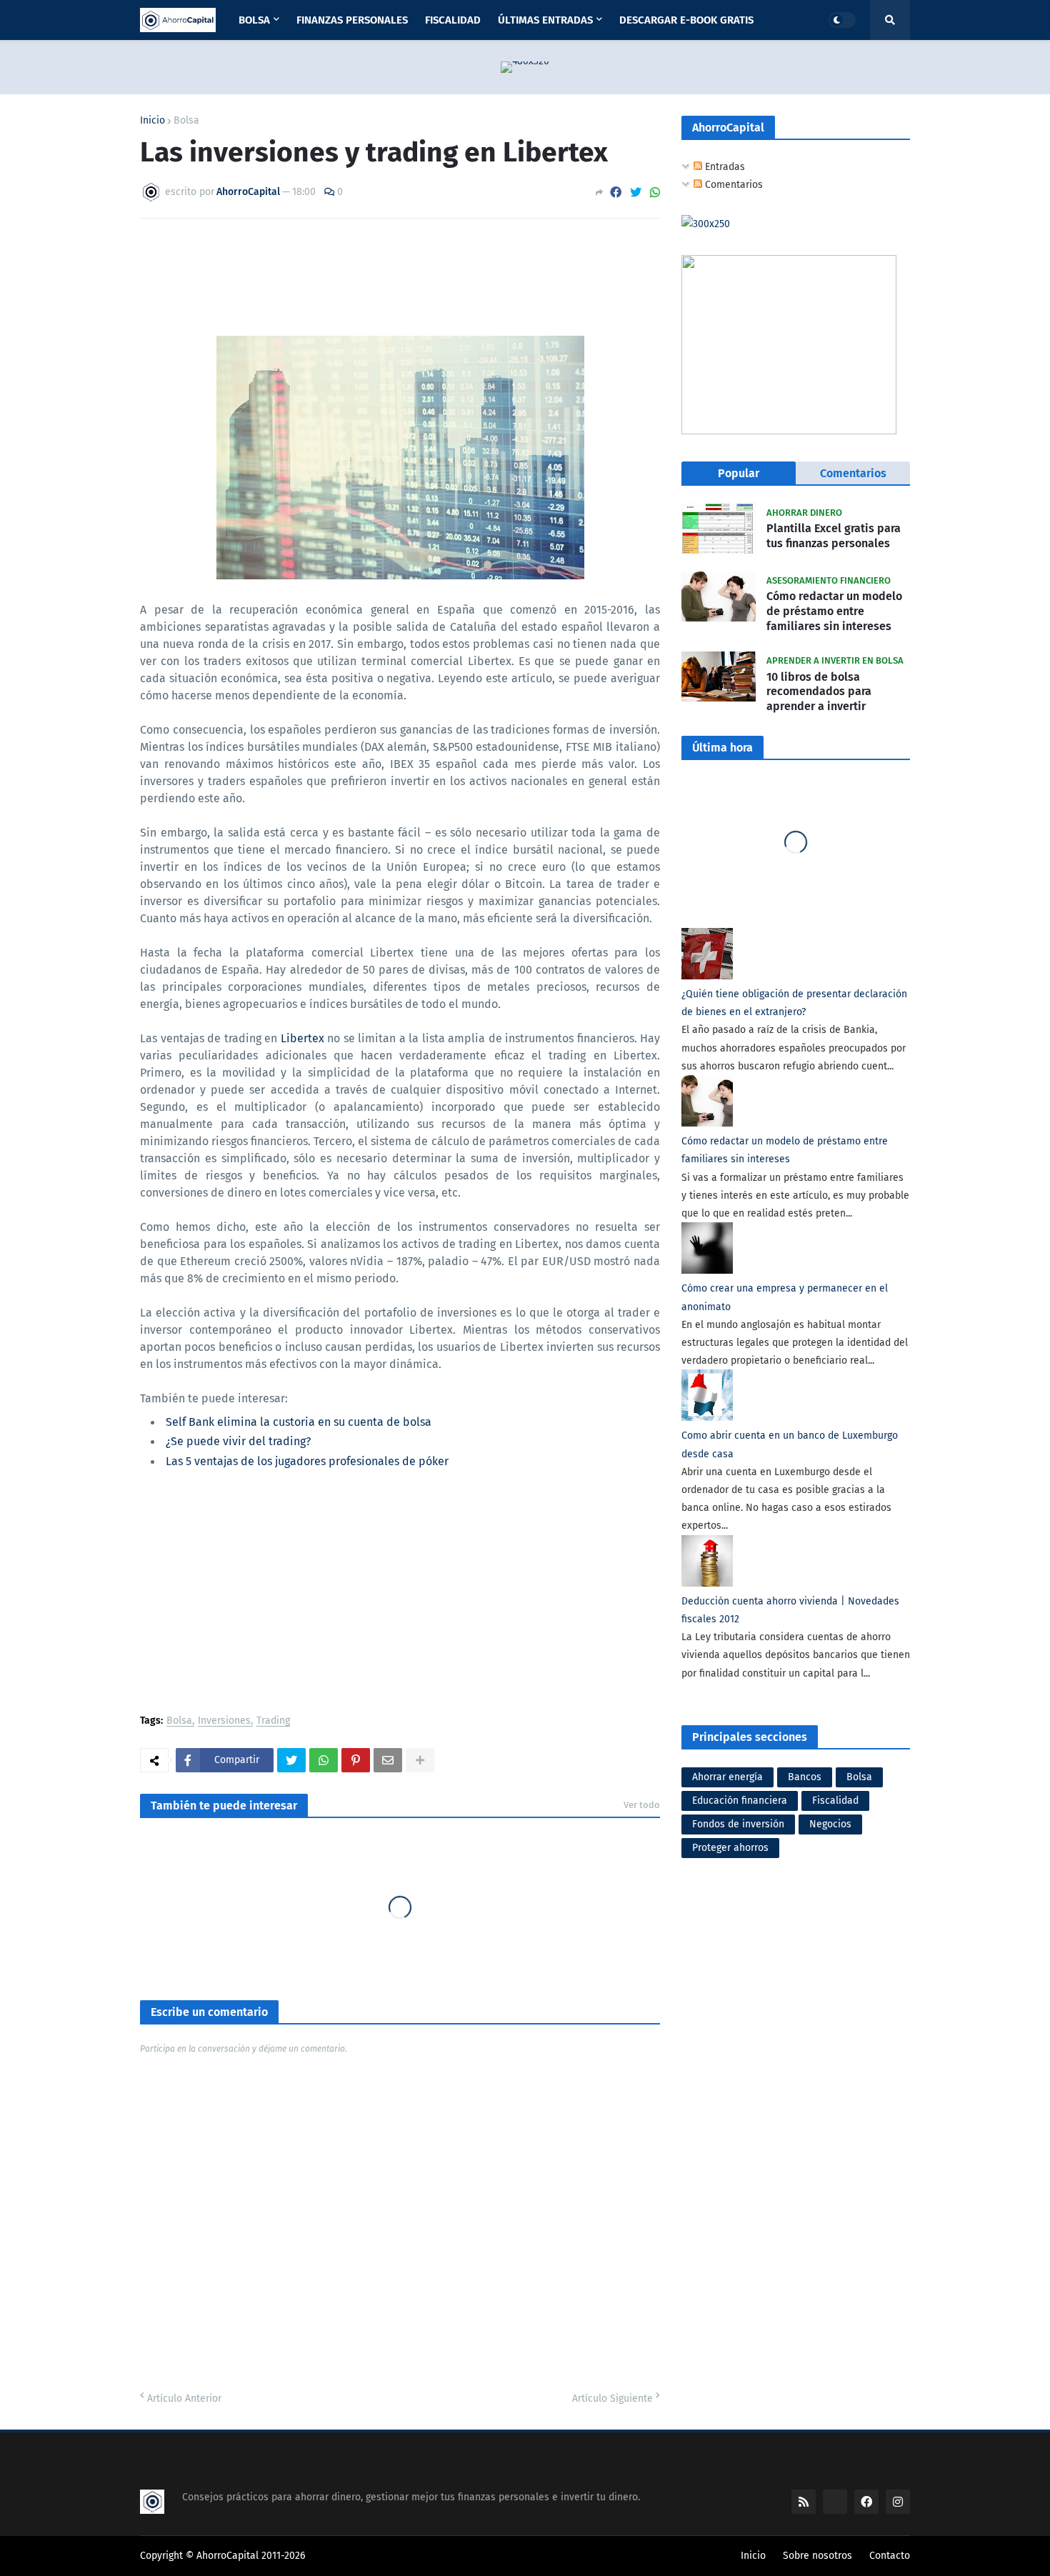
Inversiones (224, 1721)
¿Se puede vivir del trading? (238, 1441)
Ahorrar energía (727, 1777)
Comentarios (732, 185)
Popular (739, 473)
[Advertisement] (400, 1594)
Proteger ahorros (730, 1848)
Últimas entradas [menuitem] (545, 20)
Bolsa (186, 121)
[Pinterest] (356, 1760)
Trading (273, 1721)
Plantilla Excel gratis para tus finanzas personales (834, 536)
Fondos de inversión (738, 1824)
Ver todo (642, 1805)
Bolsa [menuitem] (254, 20)
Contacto (890, 2556)
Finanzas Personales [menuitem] (352, 20)
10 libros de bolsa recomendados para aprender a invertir (819, 692)
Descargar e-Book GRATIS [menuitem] (686, 20)
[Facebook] (616, 193)
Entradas (724, 167)
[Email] (388, 1760)
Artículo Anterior (184, 2398)
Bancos (805, 1777)
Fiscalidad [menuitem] (453, 20)
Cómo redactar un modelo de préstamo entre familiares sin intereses (834, 611)
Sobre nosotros (817, 2556)
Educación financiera (740, 1801)
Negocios (830, 1824)
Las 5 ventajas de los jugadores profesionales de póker (307, 1461)
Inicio (152, 121)
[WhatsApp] (655, 193)
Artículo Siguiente (612, 2398)
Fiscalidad (835, 1801)
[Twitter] (636, 193)
